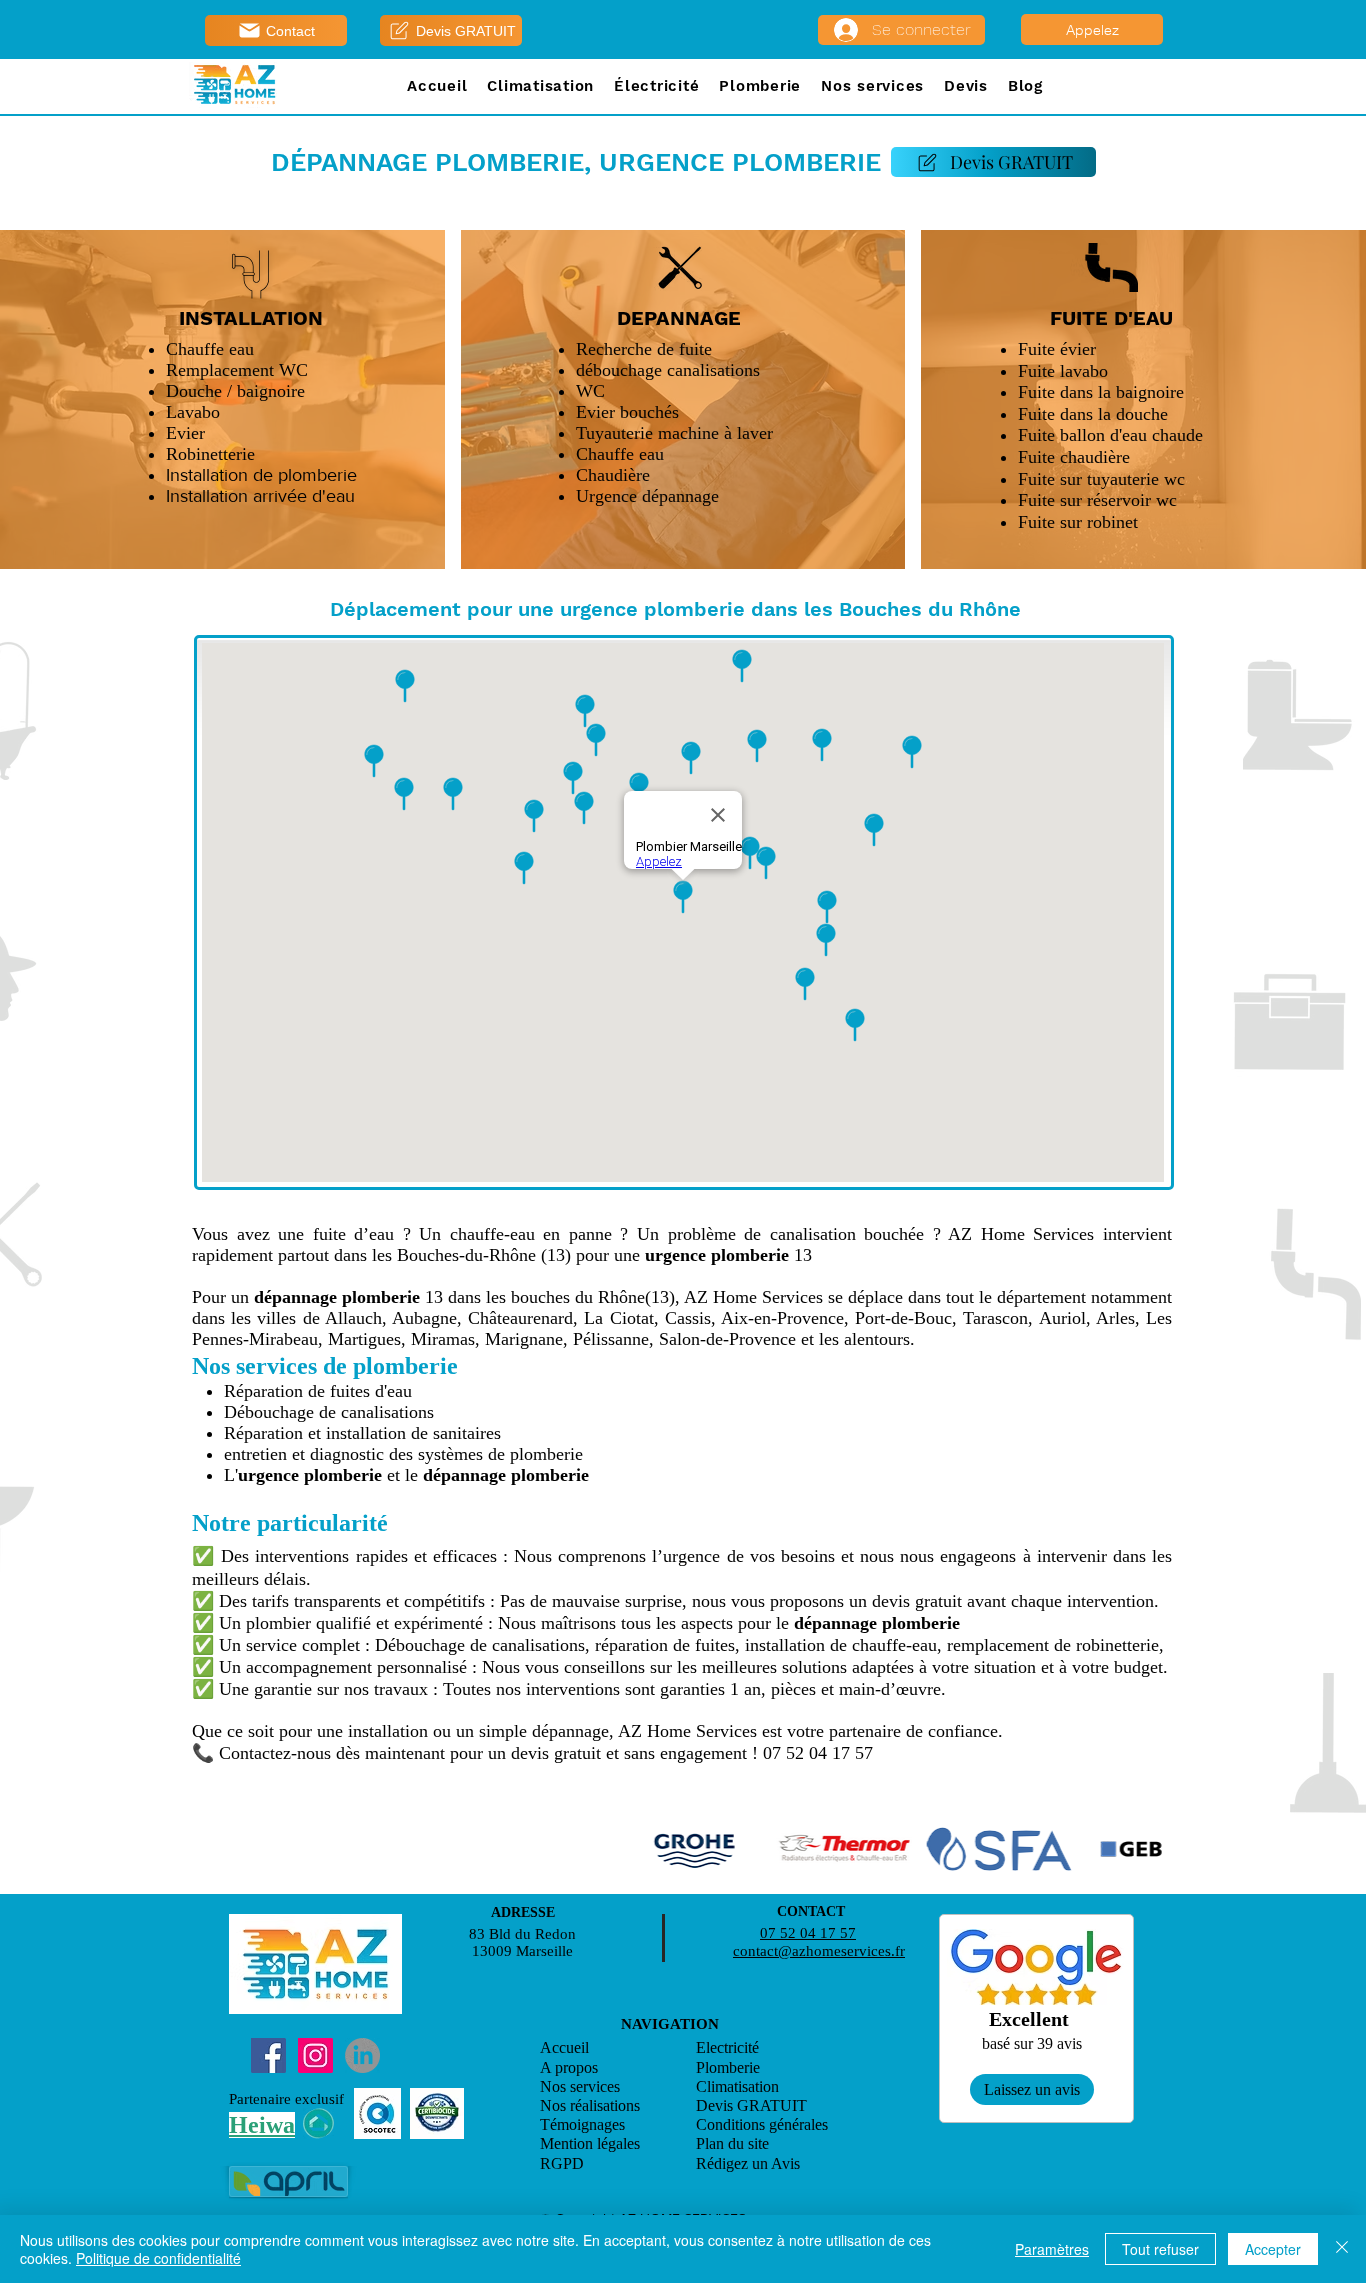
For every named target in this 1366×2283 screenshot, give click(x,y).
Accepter (1273, 2249)
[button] (540, 87)
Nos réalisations (590, 2105)
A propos (569, 2067)
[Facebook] (268, 2055)
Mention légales (590, 2143)
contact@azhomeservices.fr (819, 1951)
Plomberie (728, 2067)
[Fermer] (1342, 2249)
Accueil (564, 2047)
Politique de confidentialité (158, 2258)
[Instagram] (315, 2055)
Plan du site (732, 2143)
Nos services (580, 2086)
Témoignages (582, 2124)
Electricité (727, 2047)
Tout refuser (1160, 2249)
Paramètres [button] (1052, 2249)
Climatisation (737, 2086)
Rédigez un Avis (750, 2163)
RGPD (562, 2163)
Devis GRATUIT (751, 2105)
